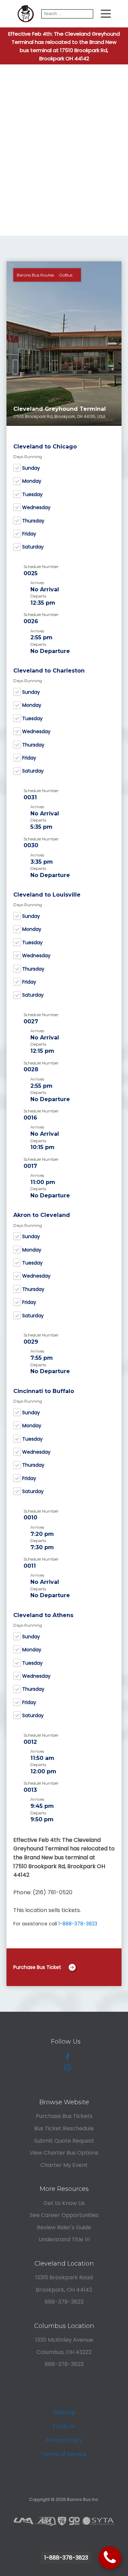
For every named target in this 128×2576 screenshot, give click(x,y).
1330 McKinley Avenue (64, 2340)
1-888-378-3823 (78, 1924)
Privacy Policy (64, 2440)
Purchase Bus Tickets (64, 2116)
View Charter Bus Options (64, 2153)
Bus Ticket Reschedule (64, 2128)
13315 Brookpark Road (64, 2277)
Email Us (64, 2426)
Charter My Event (64, 2165)
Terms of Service (64, 2454)
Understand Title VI (64, 2239)
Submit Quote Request (64, 2141)
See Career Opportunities (64, 2215)
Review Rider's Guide (64, 2227)
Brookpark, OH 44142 (64, 2290)
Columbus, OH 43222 (64, 2352)
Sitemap (64, 2412)
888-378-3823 (64, 2302)
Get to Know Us (64, 2203)
